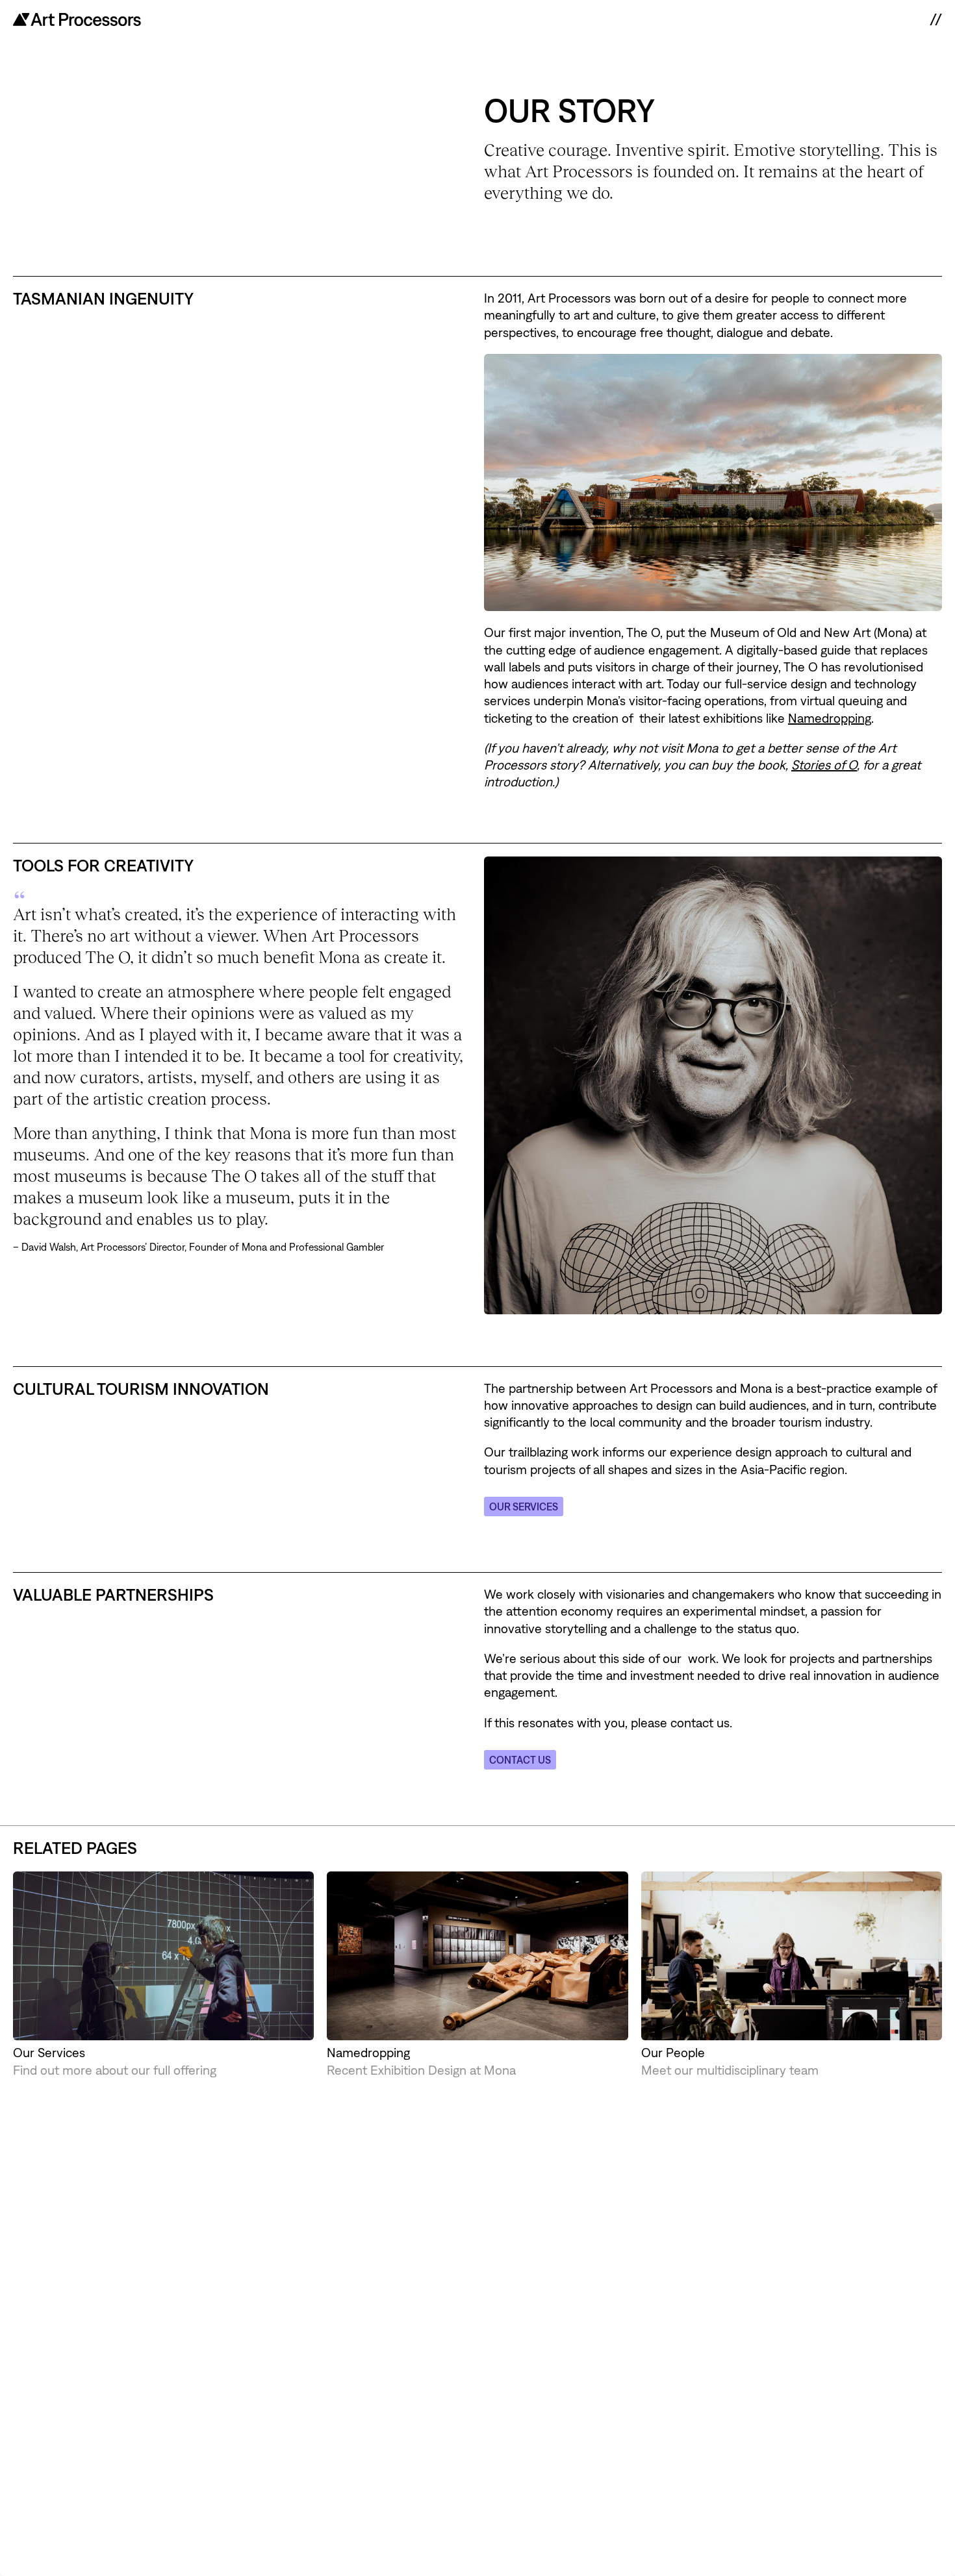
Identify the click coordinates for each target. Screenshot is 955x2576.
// (936, 19)
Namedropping (830, 718)
